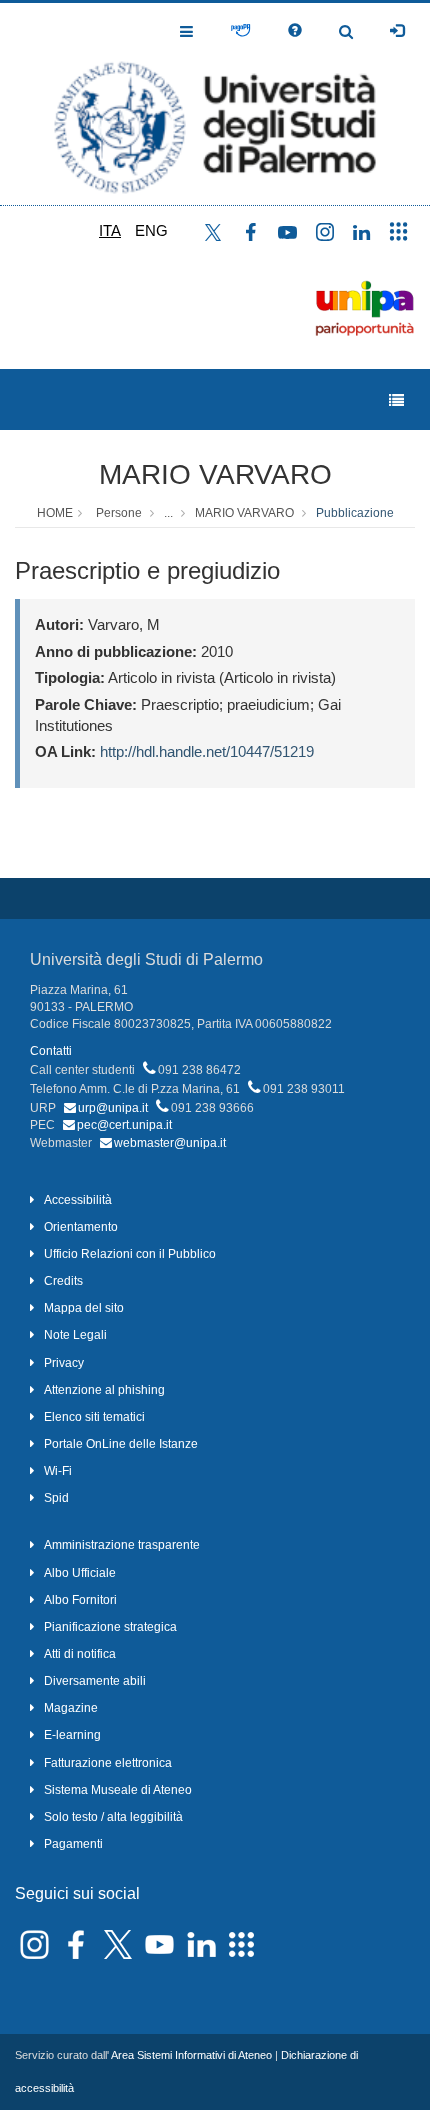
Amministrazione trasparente (122, 1545)
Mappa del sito (84, 1308)
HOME (55, 513)
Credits (63, 1281)
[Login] (397, 31)
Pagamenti (73, 1844)
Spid (56, 1498)
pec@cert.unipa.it (124, 1125)
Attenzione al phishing (104, 1390)
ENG (151, 230)
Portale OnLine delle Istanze (121, 1444)
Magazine (71, 1708)
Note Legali (75, 1335)
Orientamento (81, 1227)
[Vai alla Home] (215, 104)
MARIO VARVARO (215, 474)
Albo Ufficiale (80, 1573)
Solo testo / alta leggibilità (113, 1817)
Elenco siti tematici (94, 1417)
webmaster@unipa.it (170, 1143)
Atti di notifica (80, 1654)
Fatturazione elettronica (108, 1763)
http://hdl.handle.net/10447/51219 (207, 751)
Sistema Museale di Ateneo (118, 1790)
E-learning (72, 1735)
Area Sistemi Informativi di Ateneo (191, 2055)
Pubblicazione (355, 513)
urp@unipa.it (113, 1108)
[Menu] (396, 400)
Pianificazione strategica (110, 1627)
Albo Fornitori (80, 1600)
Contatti (51, 1051)
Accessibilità (78, 1200)
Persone (119, 513)
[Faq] (295, 31)
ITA (110, 230)
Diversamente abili (95, 1681)
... (168, 513)
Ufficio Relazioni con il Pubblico (130, 1254)
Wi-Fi (58, 1471)
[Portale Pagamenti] (240, 31)
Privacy (64, 1363)
